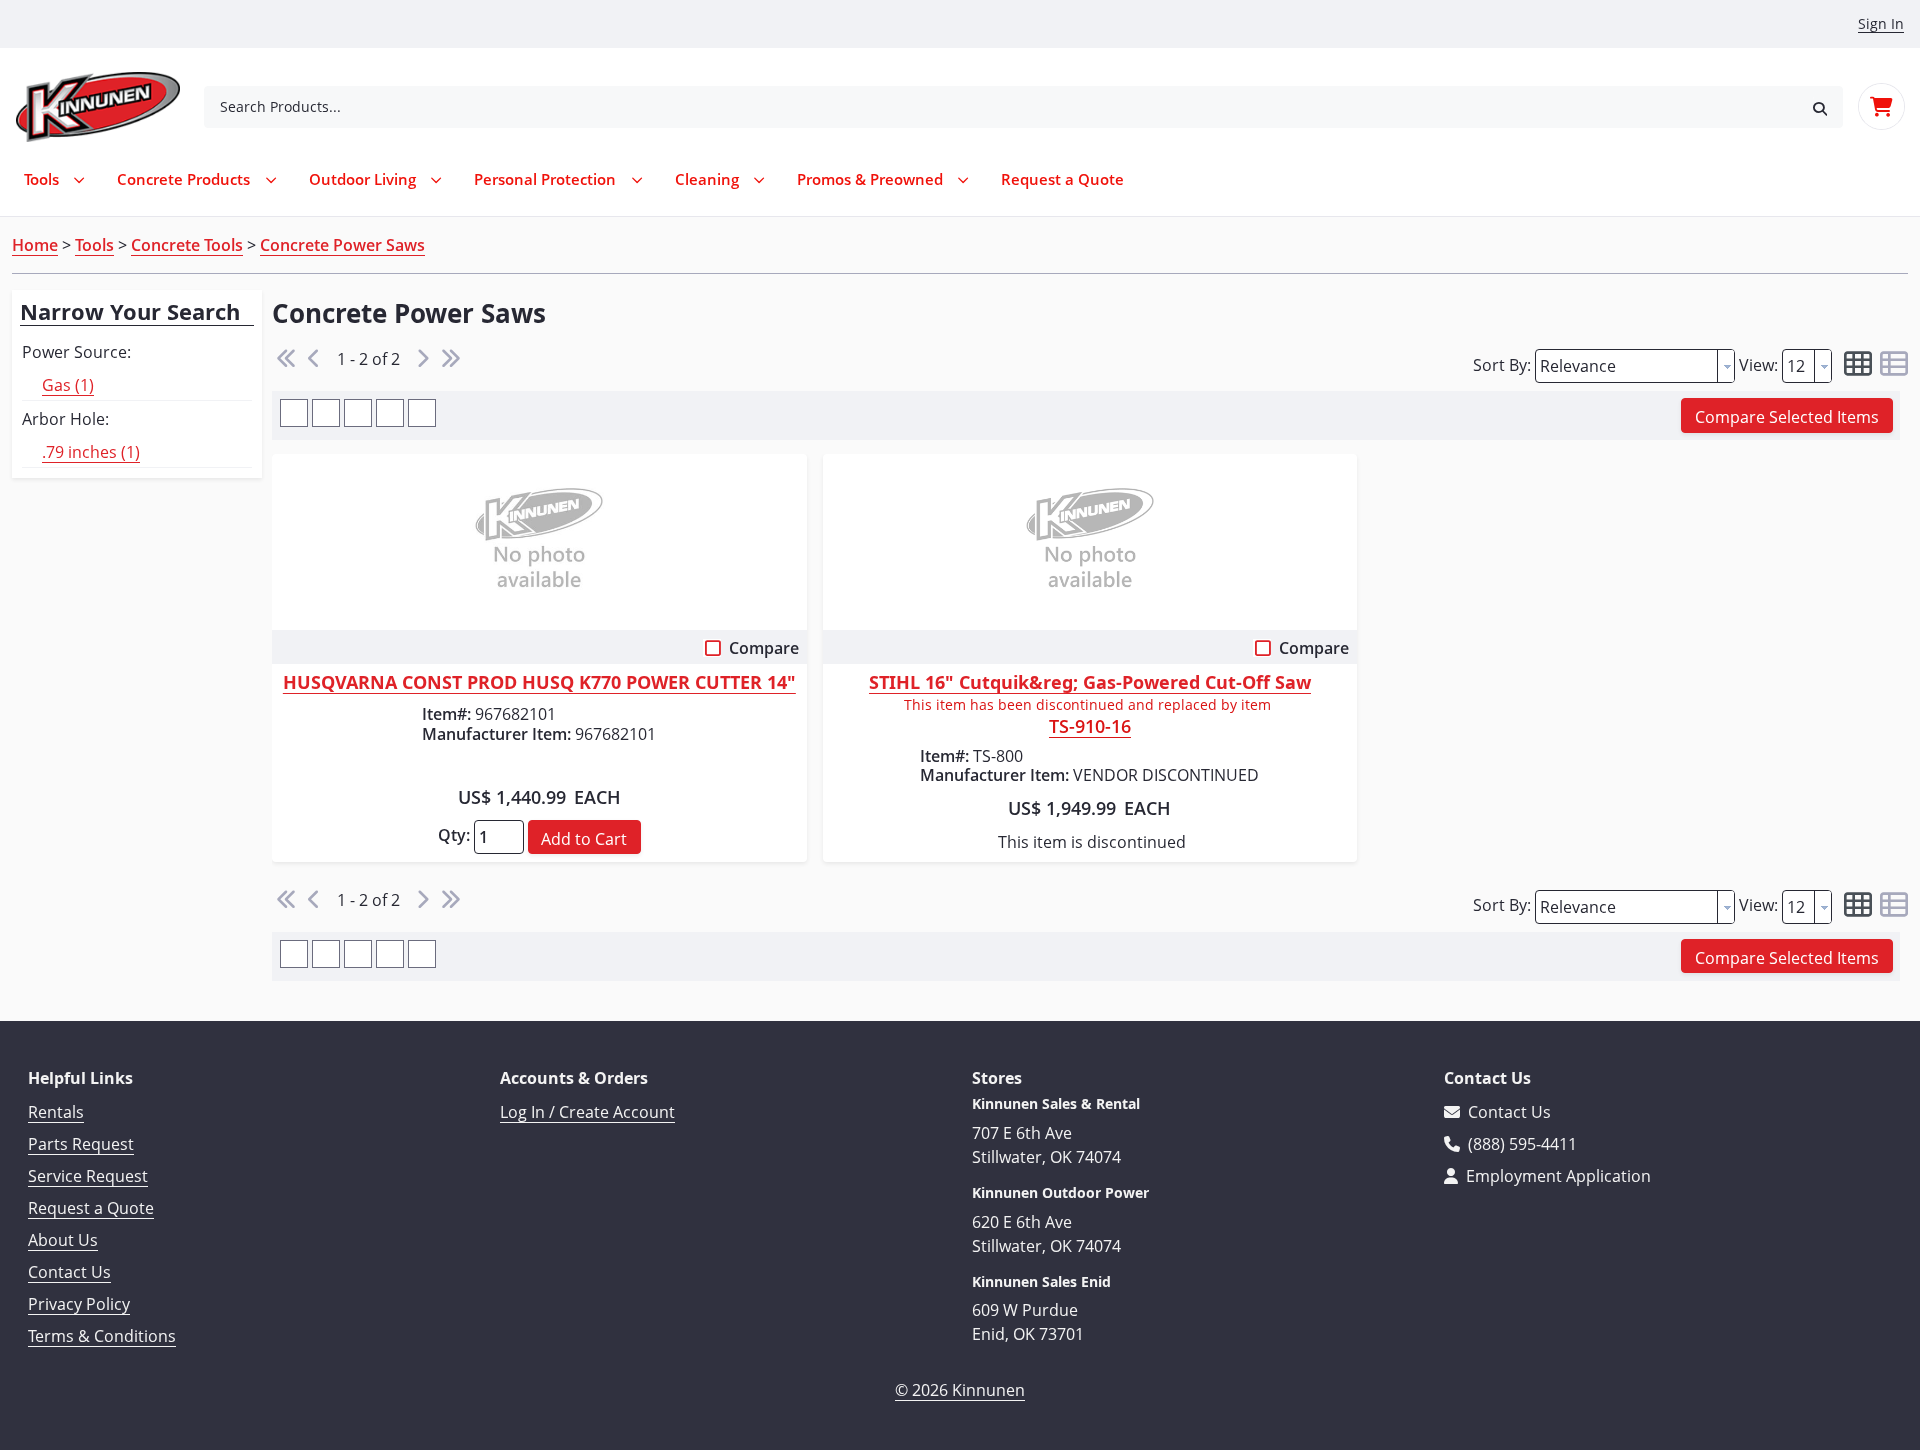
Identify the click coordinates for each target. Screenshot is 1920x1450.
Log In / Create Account (587, 1112)
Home (35, 245)
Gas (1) (68, 385)
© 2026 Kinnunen (960, 1390)
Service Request (88, 1176)
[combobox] (1000, 107)
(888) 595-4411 (1520, 1144)
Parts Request (81, 1144)
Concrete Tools (187, 245)
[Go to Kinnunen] (110, 107)
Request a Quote (91, 1208)
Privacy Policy (79, 1304)
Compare (764, 648)
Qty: (454, 835)
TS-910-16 (1090, 728)
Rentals (56, 1112)
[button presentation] (1726, 366)
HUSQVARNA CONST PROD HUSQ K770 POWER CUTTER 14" (539, 683)
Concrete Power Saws (342, 245)
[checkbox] (715, 652)
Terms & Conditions (102, 1336)
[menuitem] (1062, 179)
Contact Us (69, 1272)
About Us (63, 1240)
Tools (94, 245)
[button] (1820, 106)
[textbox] (1626, 366)
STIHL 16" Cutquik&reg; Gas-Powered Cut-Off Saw (1090, 683)
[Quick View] (539, 542)
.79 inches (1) (91, 452)
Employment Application (1556, 1176)
